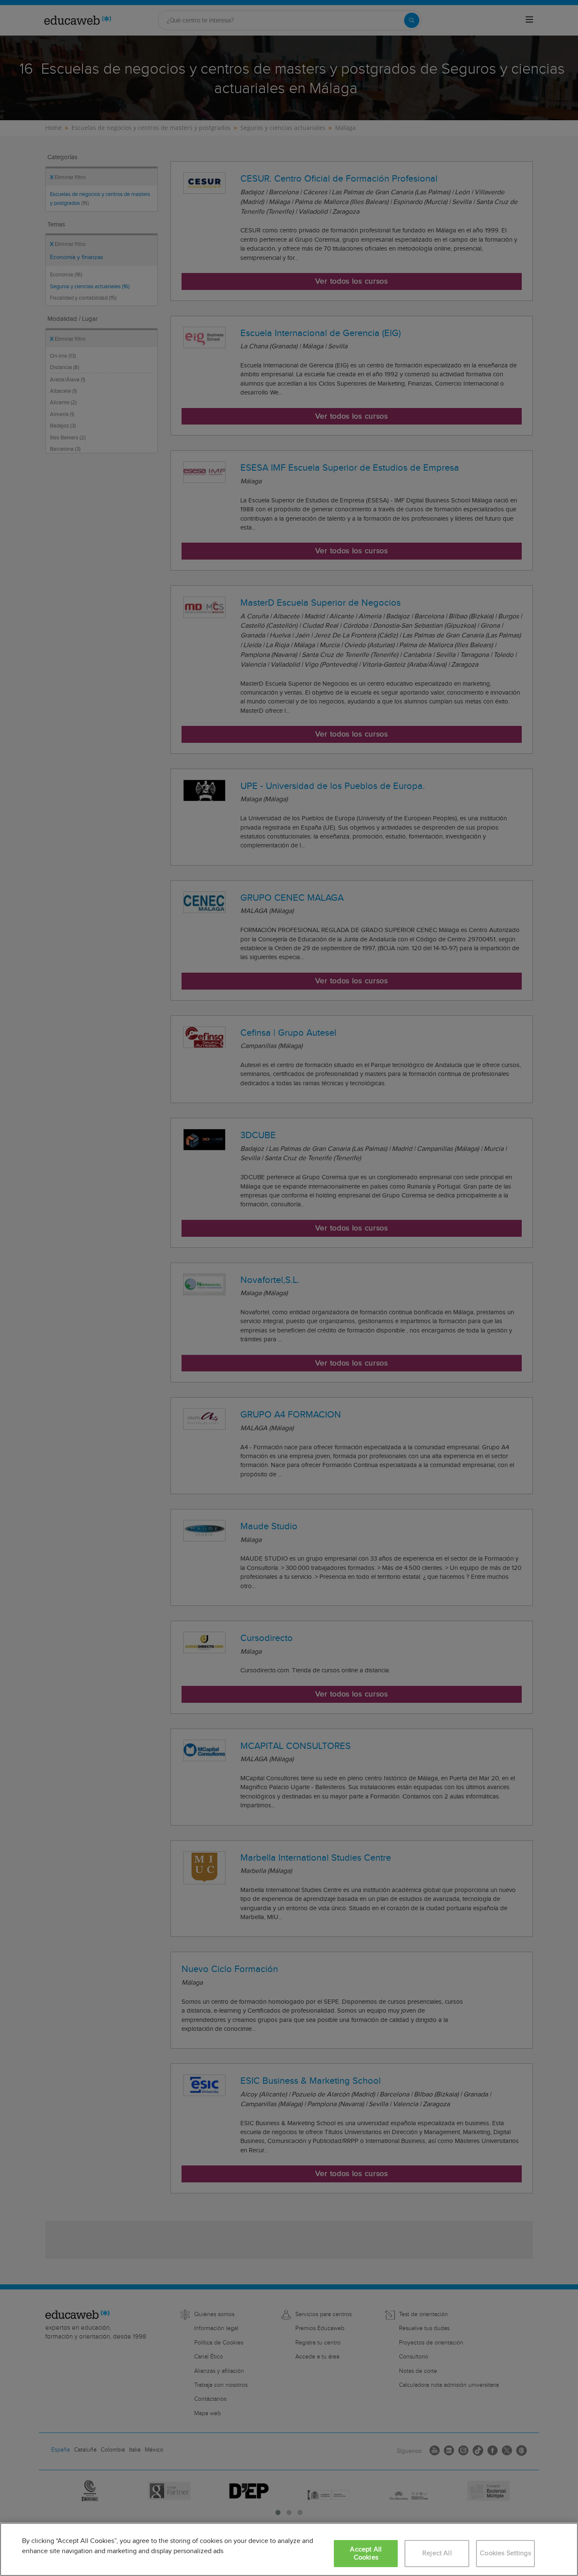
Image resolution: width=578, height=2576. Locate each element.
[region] (289, 2549)
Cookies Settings (505, 2553)
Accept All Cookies (366, 2554)
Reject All (437, 2553)
